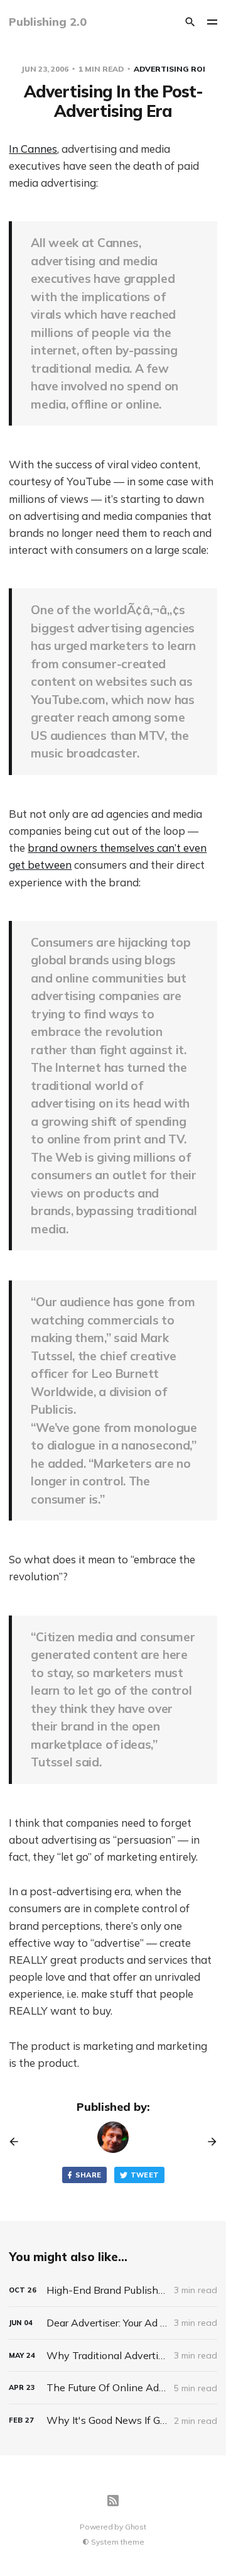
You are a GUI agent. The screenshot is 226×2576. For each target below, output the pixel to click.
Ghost (136, 2527)
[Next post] (208, 2142)
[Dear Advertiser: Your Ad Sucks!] (113, 2323)
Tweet (145, 2175)
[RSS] (113, 2501)
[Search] (190, 22)
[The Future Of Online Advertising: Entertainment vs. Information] (113, 2388)
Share (89, 2175)
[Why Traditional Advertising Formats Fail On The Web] (113, 2356)
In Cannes (33, 149)
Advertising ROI (169, 69)
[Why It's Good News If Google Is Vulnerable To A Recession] (113, 2420)
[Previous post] (18, 2142)
